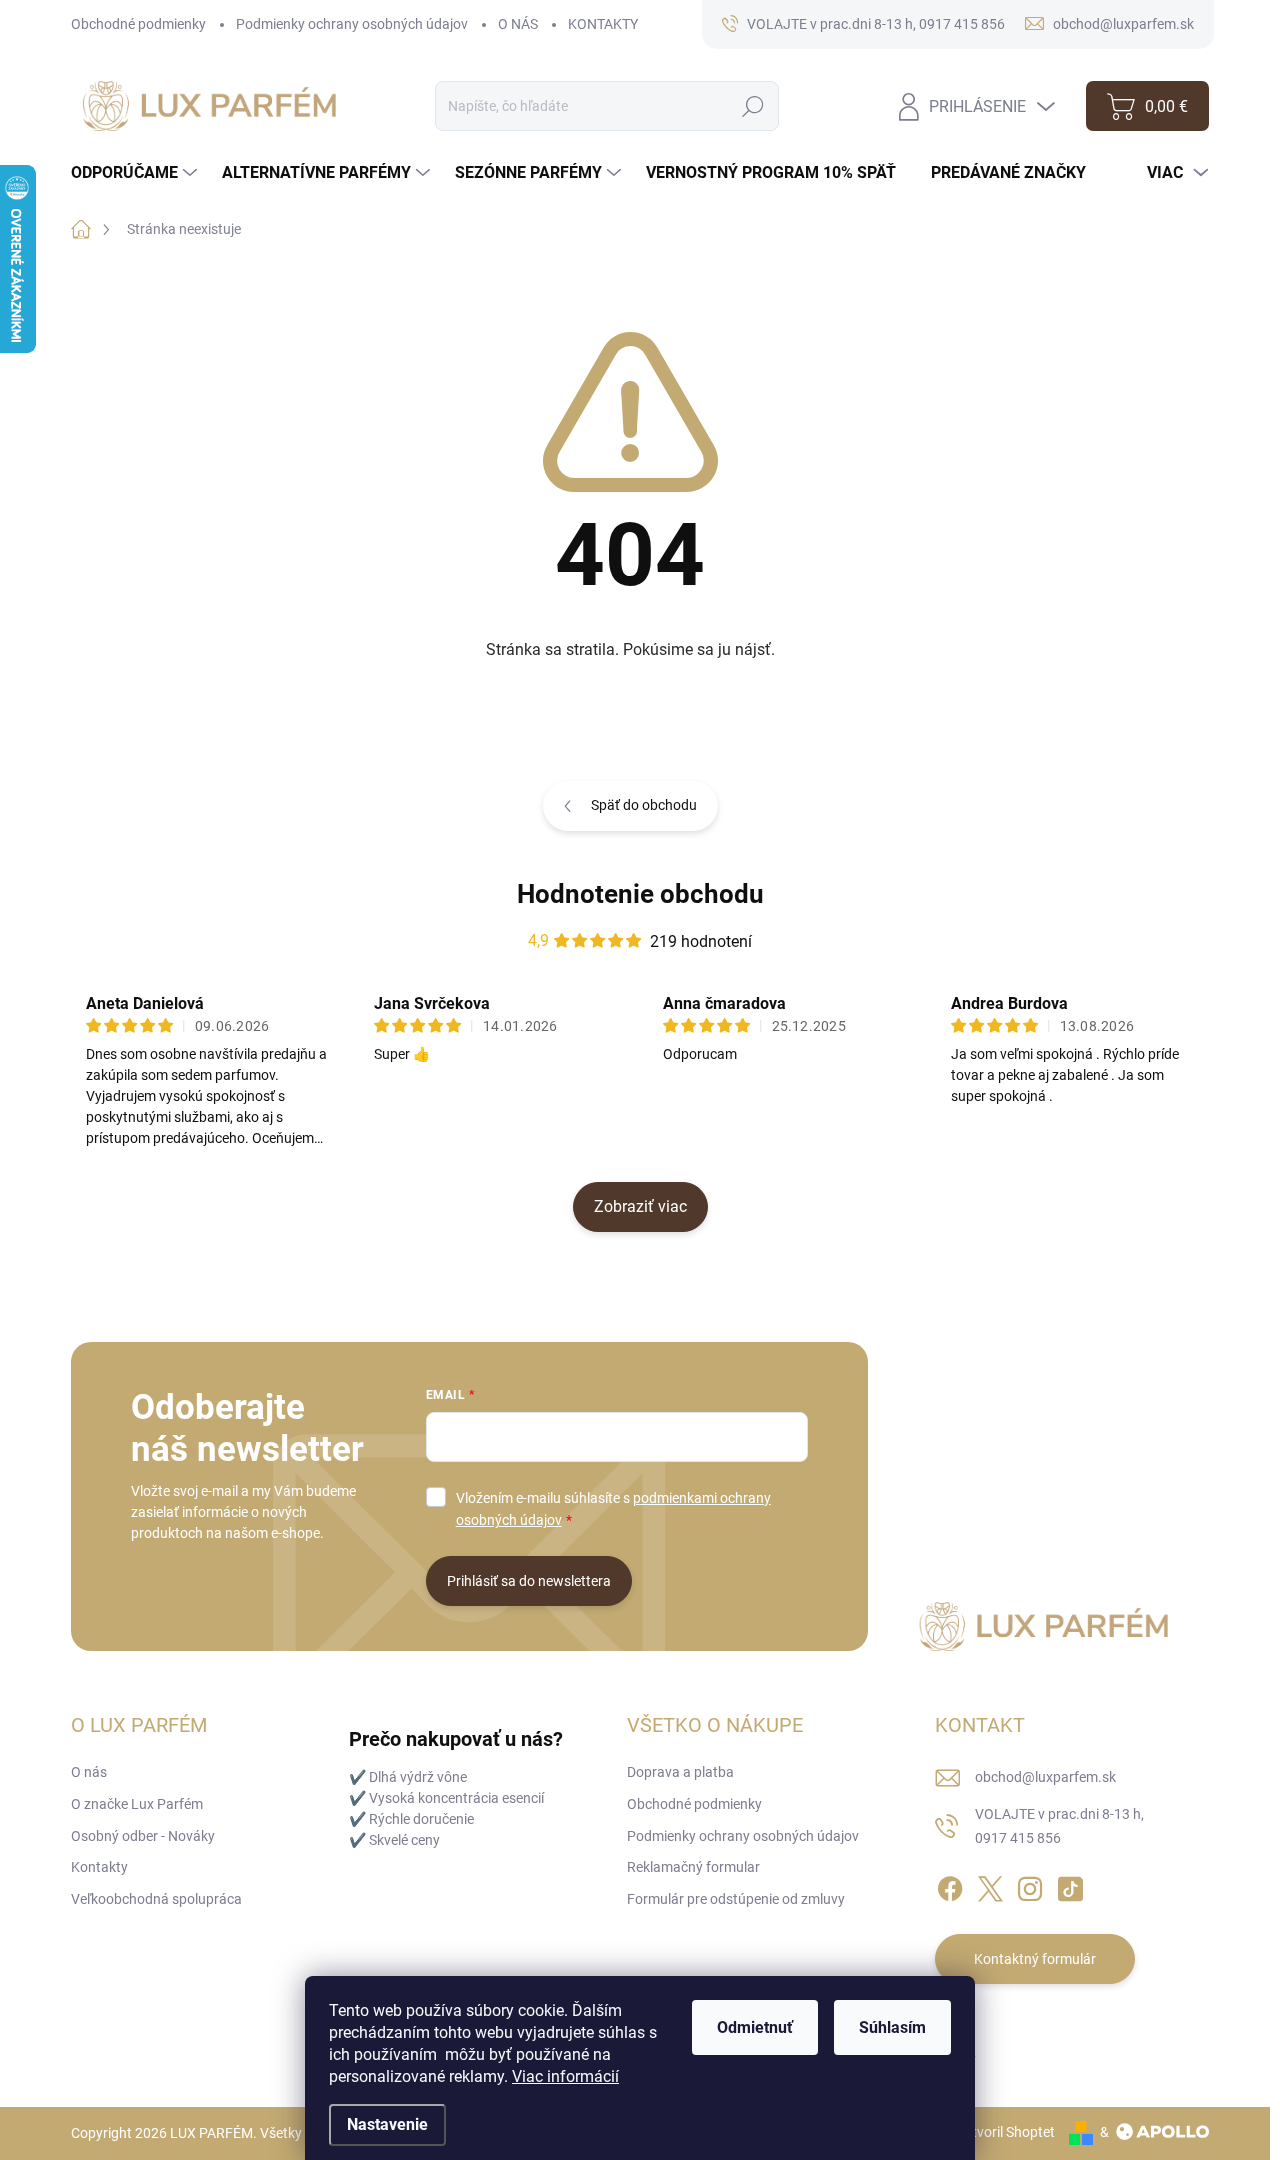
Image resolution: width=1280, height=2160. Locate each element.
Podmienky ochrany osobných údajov (352, 24)
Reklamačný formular (693, 1867)
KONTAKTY (603, 24)
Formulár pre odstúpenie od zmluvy (736, 1899)
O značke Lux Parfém (137, 1804)
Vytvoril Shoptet (1005, 2132)
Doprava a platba (680, 1772)
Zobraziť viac (640, 1206)
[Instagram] (1030, 1886)
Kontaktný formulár (1035, 1959)
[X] (990, 1886)
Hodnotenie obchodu (640, 894)
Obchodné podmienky (138, 24)
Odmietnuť (755, 2027)
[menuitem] (136, 173)
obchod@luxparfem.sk (1045, 1777)
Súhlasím (892, 2027)
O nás (89, 1772)
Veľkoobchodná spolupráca (156, 1899)
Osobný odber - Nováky (143, 1836)
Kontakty (99, 1867)
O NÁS (518, 24)
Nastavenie (387, 2124)
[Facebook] (950, 1886)
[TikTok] (1070, 1886)
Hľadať (753, 106)
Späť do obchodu (644, 805)
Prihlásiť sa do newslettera (529, 1581)
